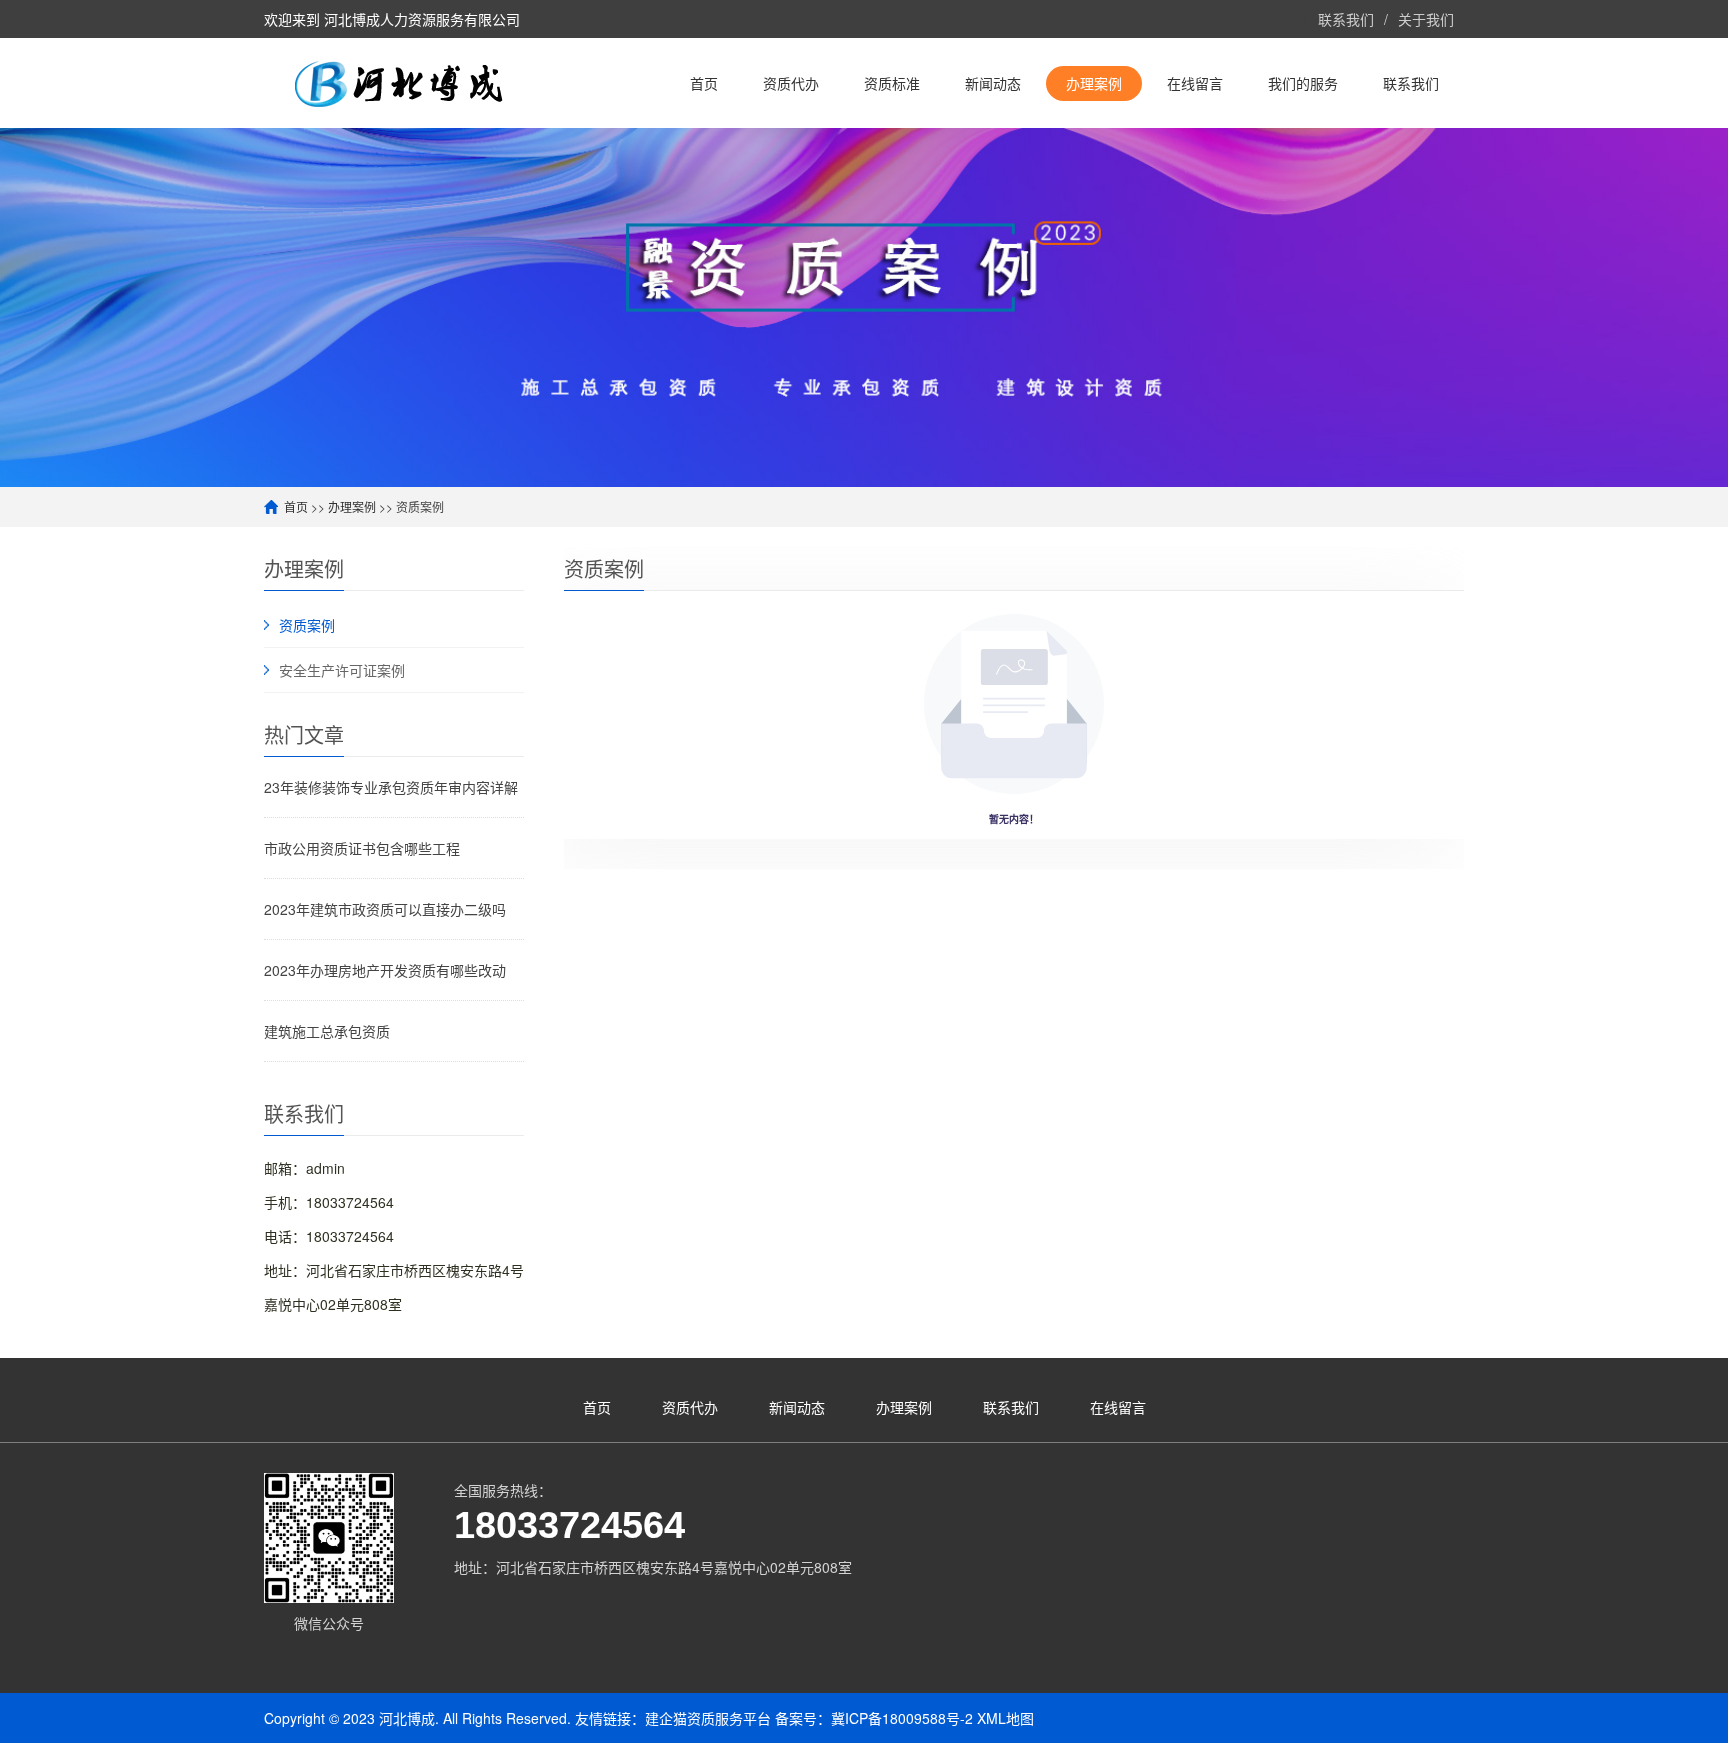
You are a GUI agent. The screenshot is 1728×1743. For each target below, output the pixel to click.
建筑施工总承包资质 (327, 1031)
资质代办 (690, 1407)
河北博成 (407, 1718)
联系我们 (1346, 19)
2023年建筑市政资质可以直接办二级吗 (385, 909)
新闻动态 (797, 1407)
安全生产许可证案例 (342, 670)
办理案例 (352, 506)
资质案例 (307, 625)
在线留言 (1118, 1407)
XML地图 (1005, 1718)
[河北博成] (414, 83)
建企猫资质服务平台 (708, 1718)
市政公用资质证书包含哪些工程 (362, 848)
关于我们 (1426, 19)
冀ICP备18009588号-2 (902, 1718)
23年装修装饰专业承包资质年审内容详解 (391, 787)
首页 (296, 506)
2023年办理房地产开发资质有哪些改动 (385, 970)
